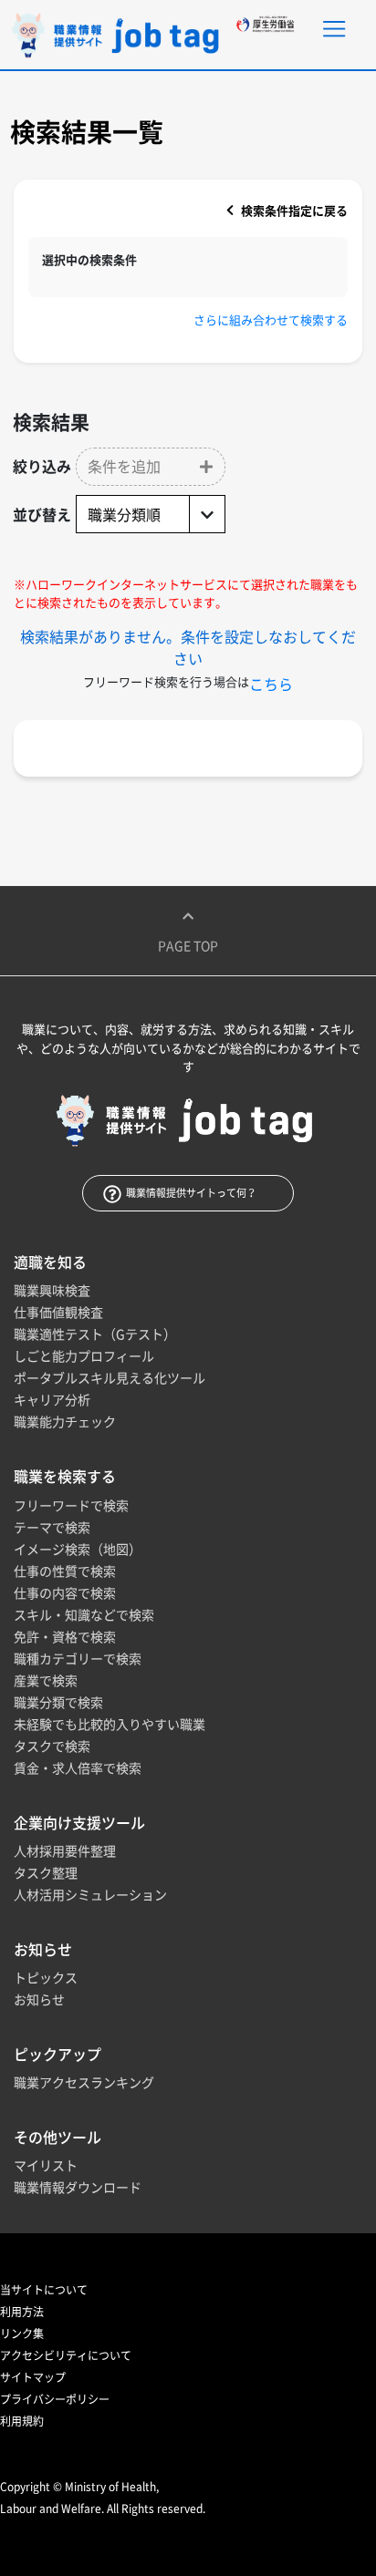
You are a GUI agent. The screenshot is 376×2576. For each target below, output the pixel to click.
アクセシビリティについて (66, 2355)
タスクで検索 (52, 1746)
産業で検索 (46, 1680)
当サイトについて (44, 2290)
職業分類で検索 (58, 1702)
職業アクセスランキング (84, 2082)
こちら (271, 684)
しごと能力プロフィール (84, 1355)
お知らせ (39, 1999)
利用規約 (22, 2421)
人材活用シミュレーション (90, 1894)
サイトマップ (33, 2377)
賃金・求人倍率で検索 (78, 1767)
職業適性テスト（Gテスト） (95, 1334)
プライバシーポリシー (55, 2399)
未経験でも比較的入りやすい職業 (110, 1724)
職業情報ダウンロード (78, 2187)
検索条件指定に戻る (293, 210)
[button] (151, 467)
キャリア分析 (52, 1399)
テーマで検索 (52, 1527)
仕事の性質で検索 (65, 1571)
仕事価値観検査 (58, 1312)
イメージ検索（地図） (78, 1549)
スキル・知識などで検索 (84, 1614)
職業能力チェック (65, 1421)
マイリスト (46, 2165)
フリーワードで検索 (71, 1505)
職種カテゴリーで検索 (78, 1658)
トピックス (46, 1977)
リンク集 (22, 2334)
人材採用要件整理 (65, 1850)
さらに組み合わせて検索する (271, 319)
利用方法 (22, 2312)
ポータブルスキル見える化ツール (110, 1377)
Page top (188, 945)
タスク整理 (46, 1872)
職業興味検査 (52, 1290)
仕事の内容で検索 (65, 1592)
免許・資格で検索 (65, 1636)
